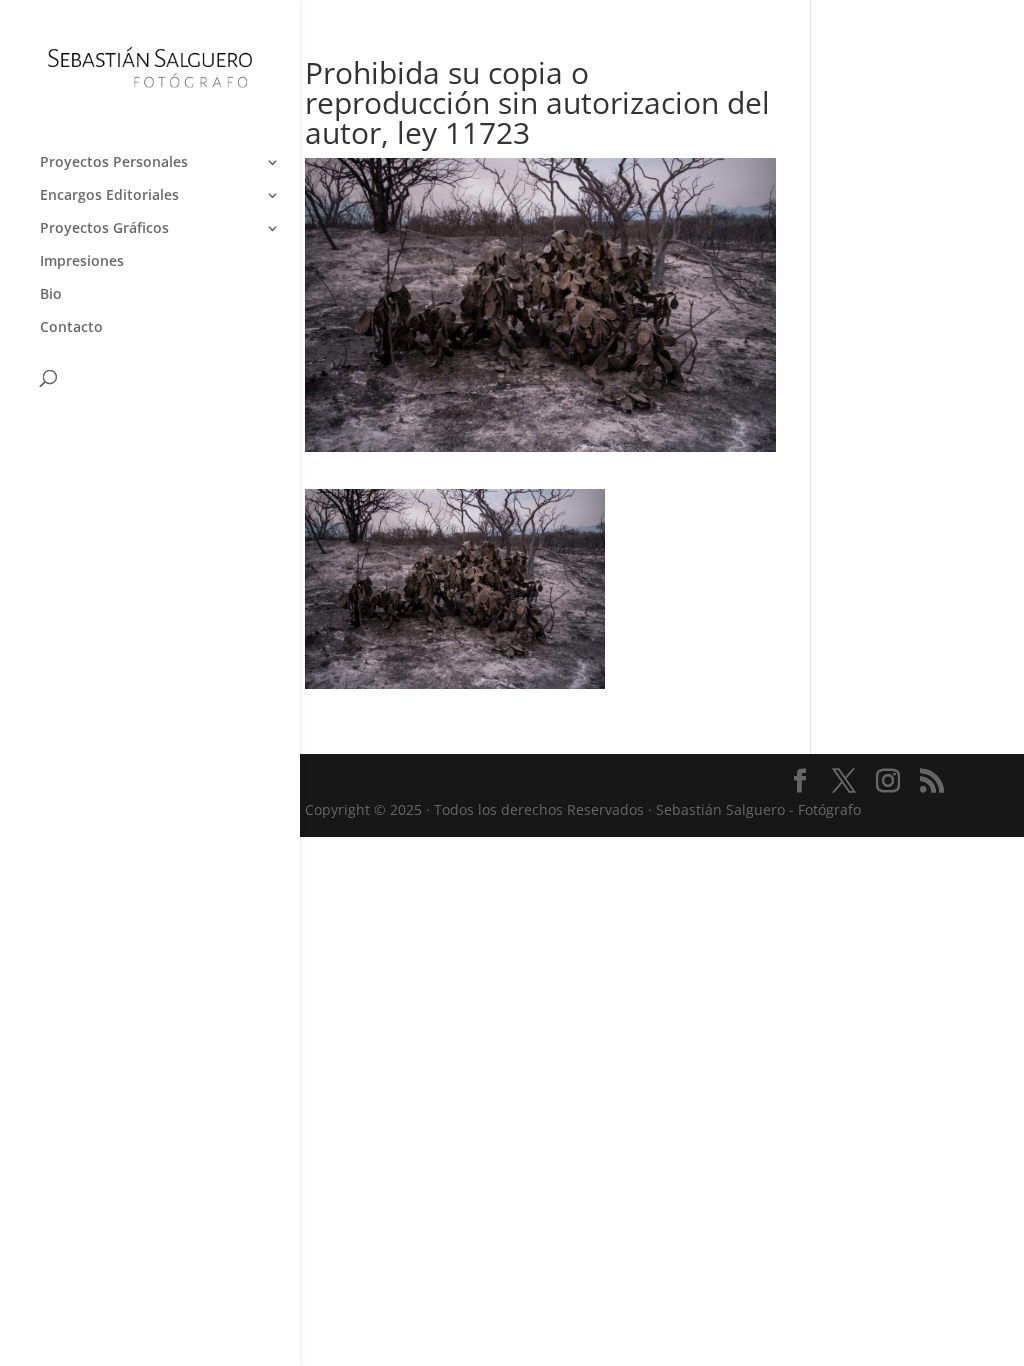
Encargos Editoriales (109, 196)
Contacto (71, 328)
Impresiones (82, 262)
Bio (51, 295)
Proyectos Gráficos (104, 229)
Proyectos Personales (114, 163)
